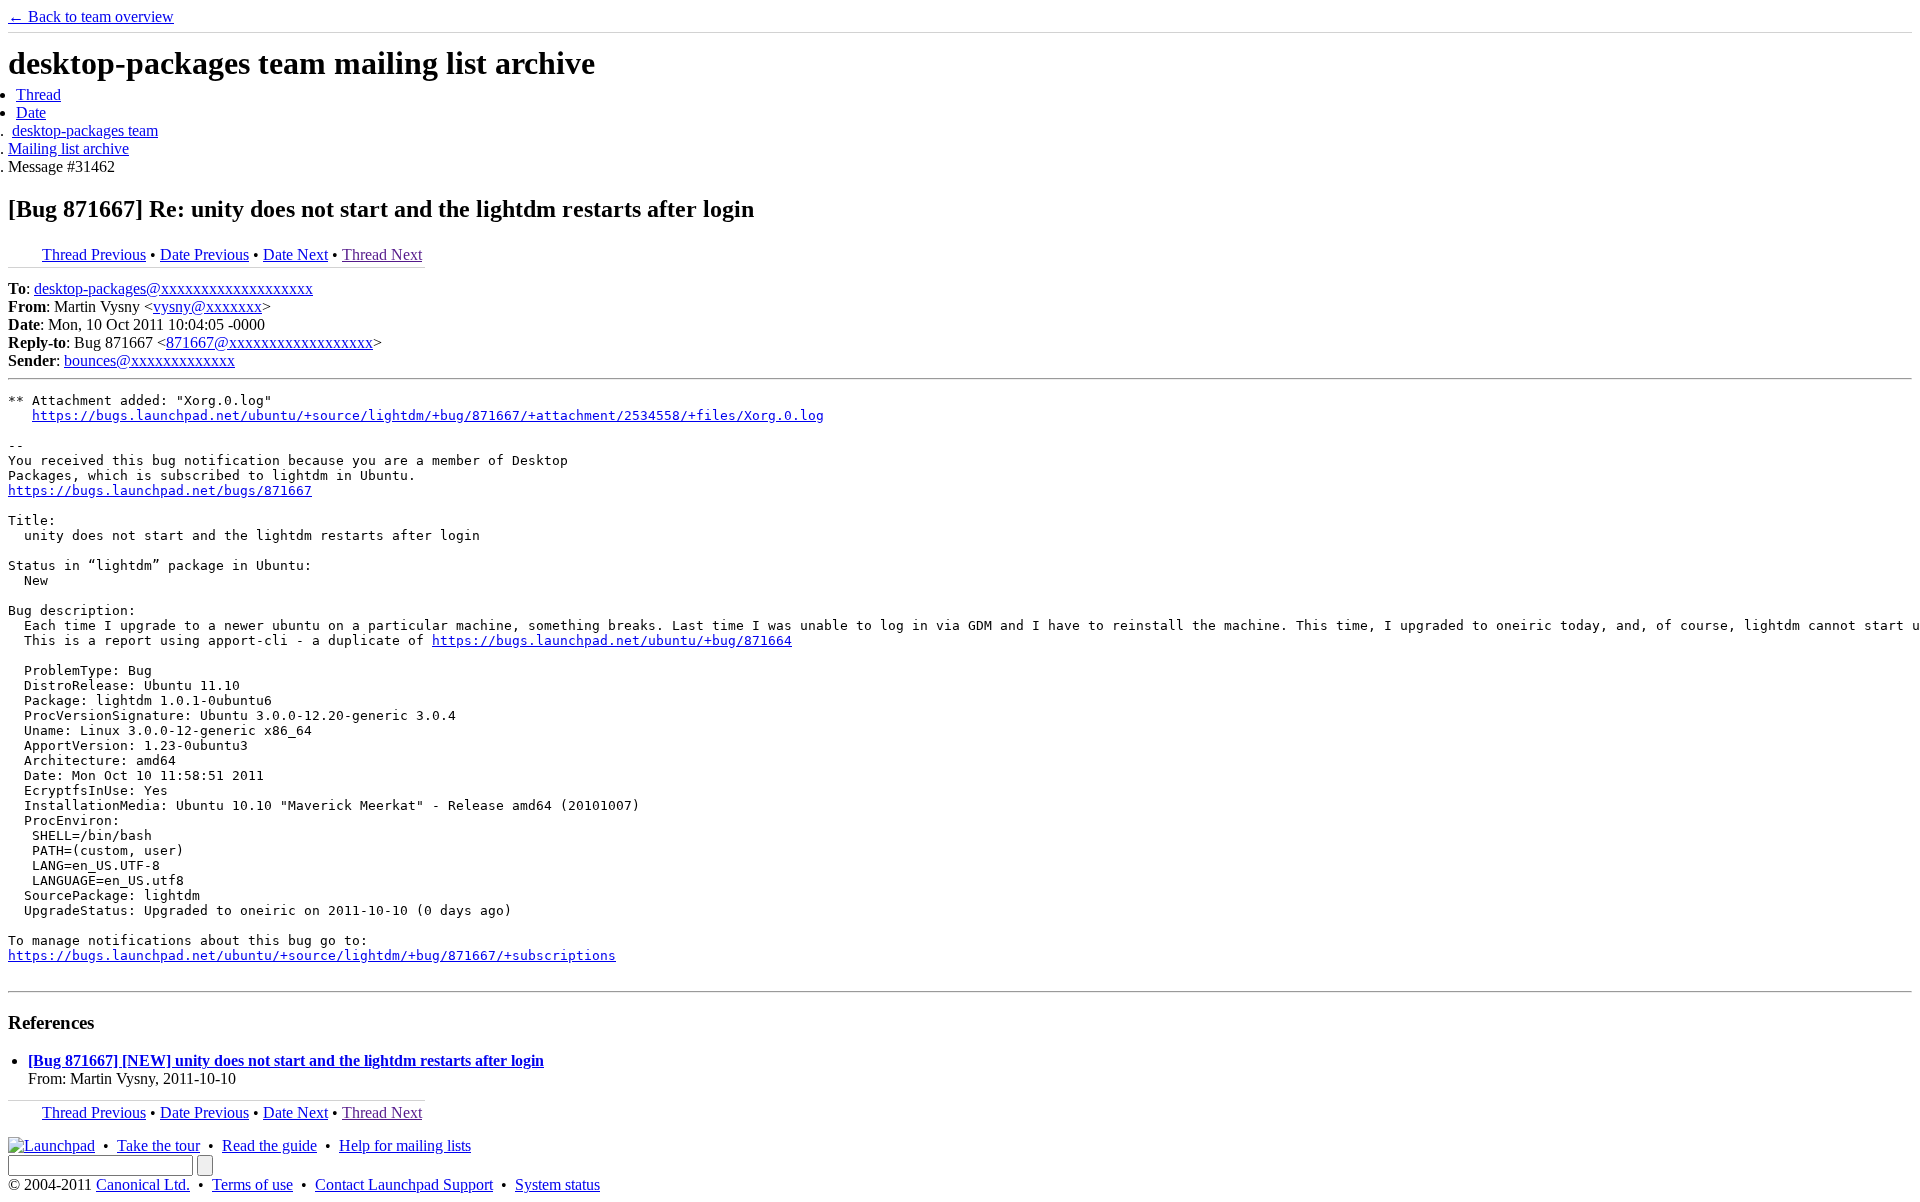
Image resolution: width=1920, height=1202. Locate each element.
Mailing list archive (68, 148)
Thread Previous (94, 254)
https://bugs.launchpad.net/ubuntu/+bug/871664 (612, 640)
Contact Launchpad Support (404, 1184)
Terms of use (252, 1184)
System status (557, 1184)
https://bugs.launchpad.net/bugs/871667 (160, 490)
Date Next (295, 254)
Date (31, 112)
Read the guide (269, 1145)
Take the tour (158, 1145)
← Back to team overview (91, 16)
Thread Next (382, 254)
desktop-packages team (85, 130)
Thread (38, 94)
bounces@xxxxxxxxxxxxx (149, 360)
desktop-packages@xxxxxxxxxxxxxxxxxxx (173, 288)
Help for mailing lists (405, 1145)
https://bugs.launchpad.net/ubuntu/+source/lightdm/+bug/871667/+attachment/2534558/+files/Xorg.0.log (428, 415)
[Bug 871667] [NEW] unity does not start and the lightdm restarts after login (286, 1060)
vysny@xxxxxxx (207, 306)
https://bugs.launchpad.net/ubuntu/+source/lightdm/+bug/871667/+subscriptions (312, 955)
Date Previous (204, 254)
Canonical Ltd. (143, 1184)
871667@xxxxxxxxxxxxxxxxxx (269, 342)
